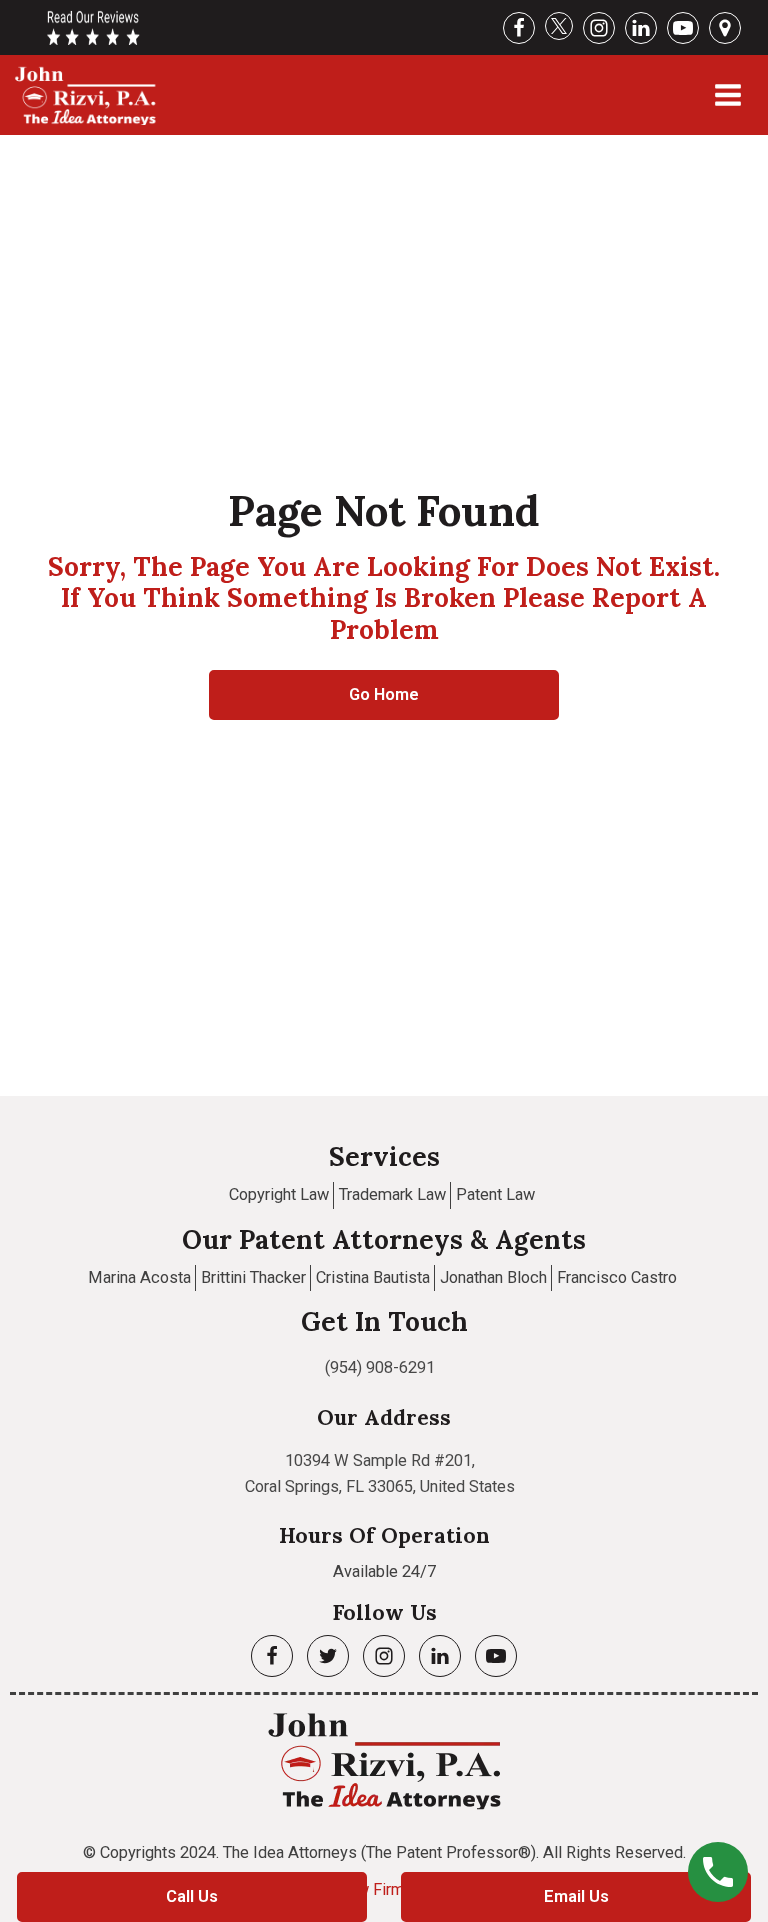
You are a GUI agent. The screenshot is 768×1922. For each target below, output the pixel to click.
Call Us (192, 1896)
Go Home (384, 694)
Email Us (576, 1896)
